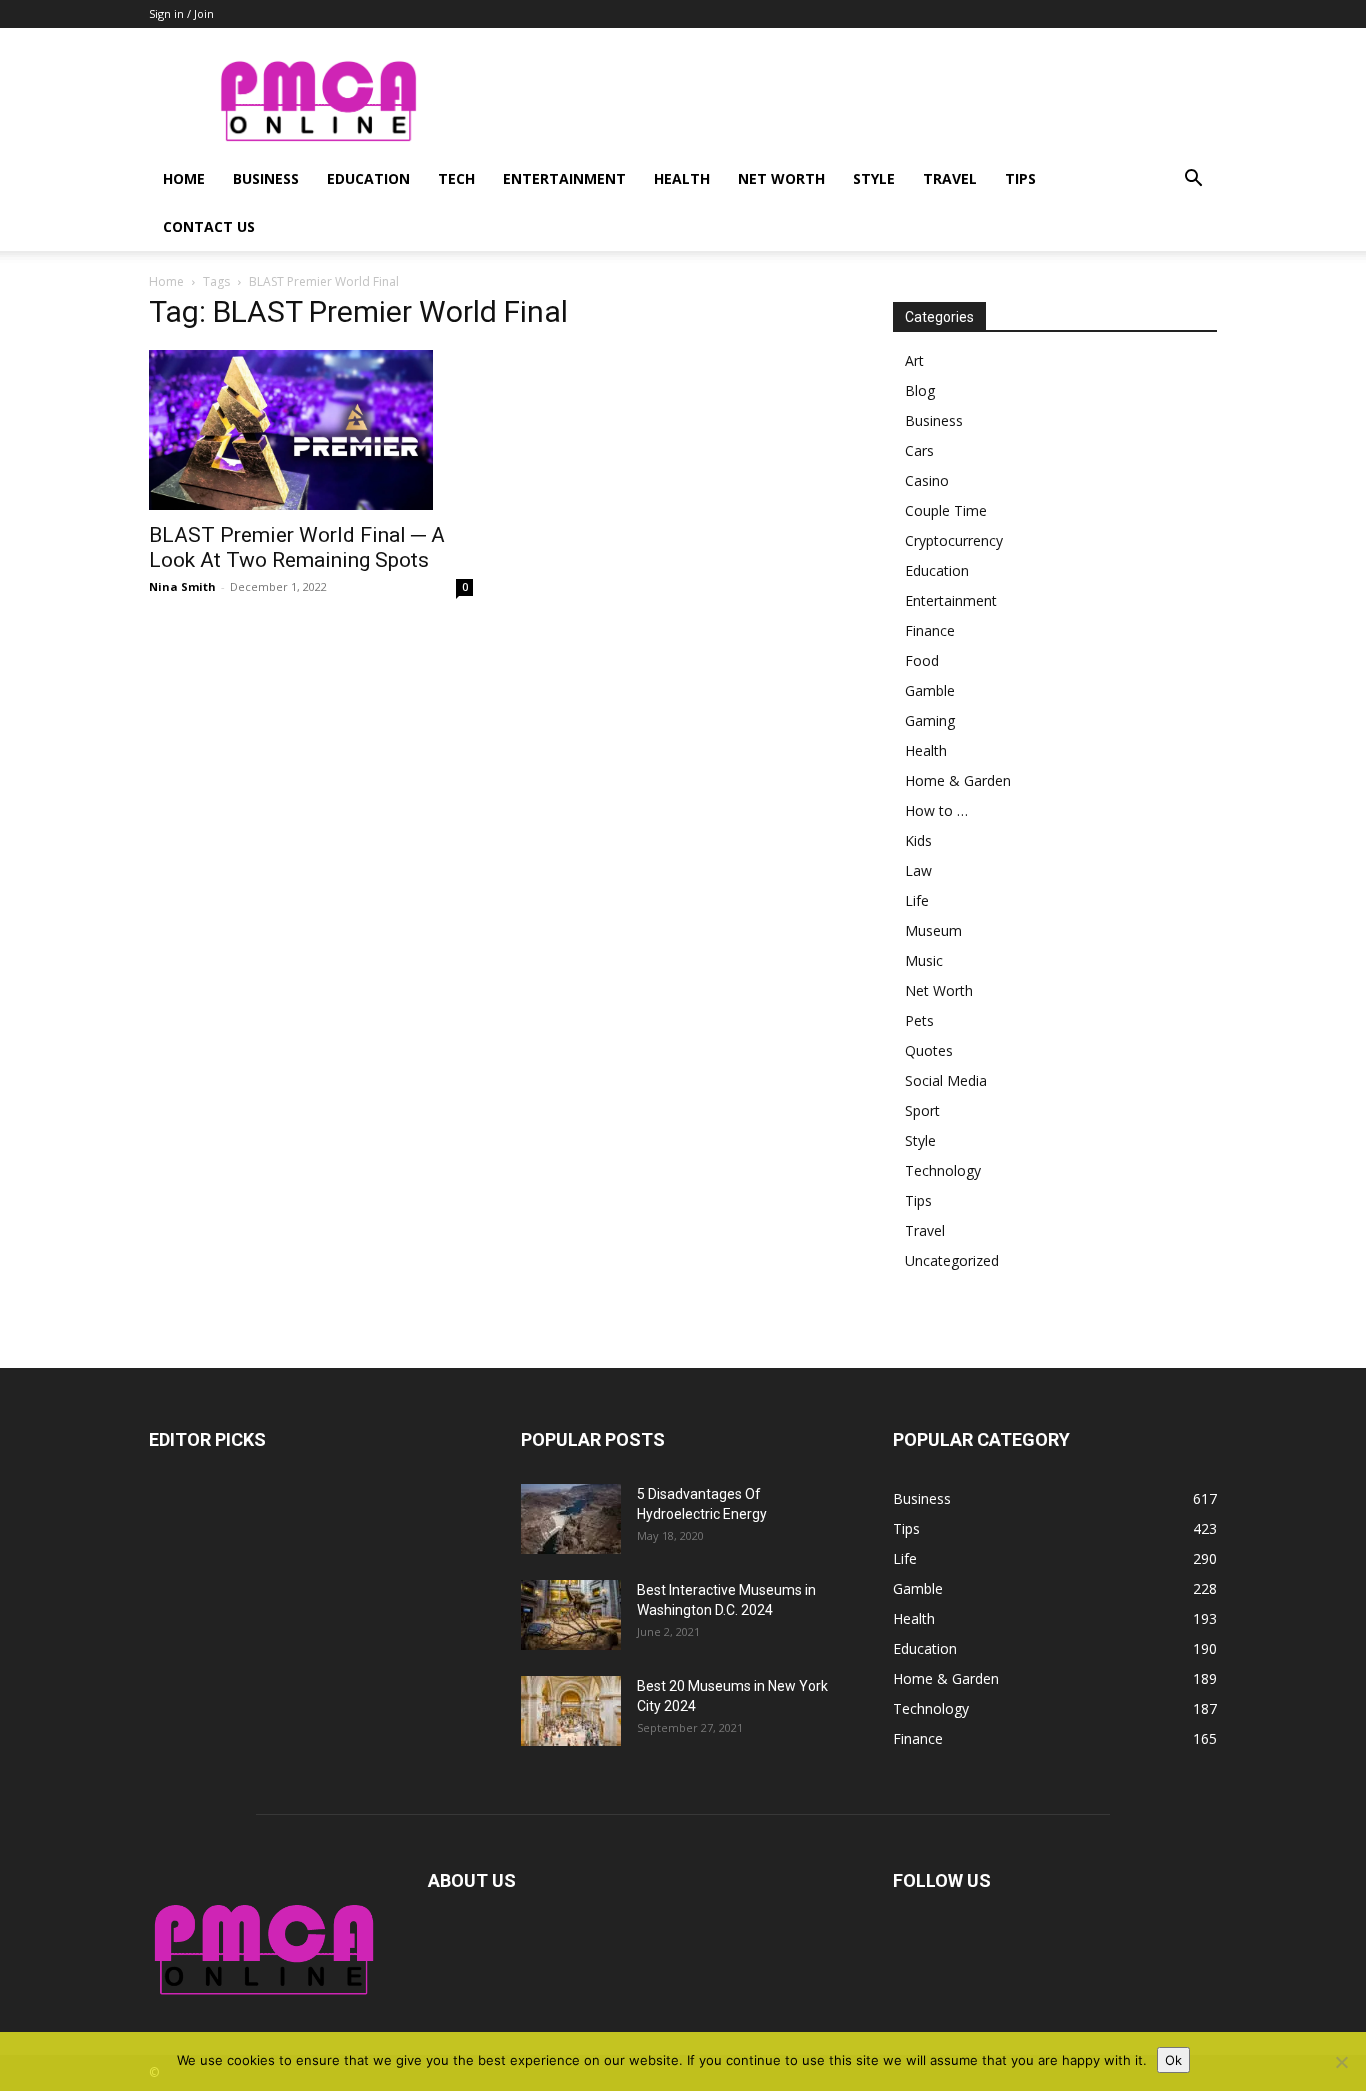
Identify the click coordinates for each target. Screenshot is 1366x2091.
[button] (1193, 180)
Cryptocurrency (954, 540)
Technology (943, 1170)
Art (914, 360)
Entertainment (564, 178)
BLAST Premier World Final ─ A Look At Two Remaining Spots (297, 547)
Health (682, 178)
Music (924, 960)
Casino (927, 480)
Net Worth (781, 178)
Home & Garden (958, 780)
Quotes (929, 1050)
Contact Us (209, 226)
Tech (456, 178)
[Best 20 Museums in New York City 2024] (571, 1711)
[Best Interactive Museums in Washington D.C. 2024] (571, 1615)
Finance (930, 630)
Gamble (930, 690)
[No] (1341, 2062)
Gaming (930, 720)
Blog (920, 390)
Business (266, 178)
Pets (919, 1020)
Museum (933, 930)
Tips (1020, 178)
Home (184, 178)
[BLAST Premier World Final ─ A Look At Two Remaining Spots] (311, 430)
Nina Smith (182, 586)
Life (917, 900)
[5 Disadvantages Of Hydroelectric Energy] (571, 1519)
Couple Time (946, 510)
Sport (922, 1110)
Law (918, 870)
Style (874, 178)
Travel (950, 178)
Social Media (946, 1080)
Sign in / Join (181, 13)
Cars (919, 450)
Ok (1173, 2060)
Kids (918, 840)
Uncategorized (952, 1260)
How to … (936, 810)
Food (922, 660)
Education (368, 178)
